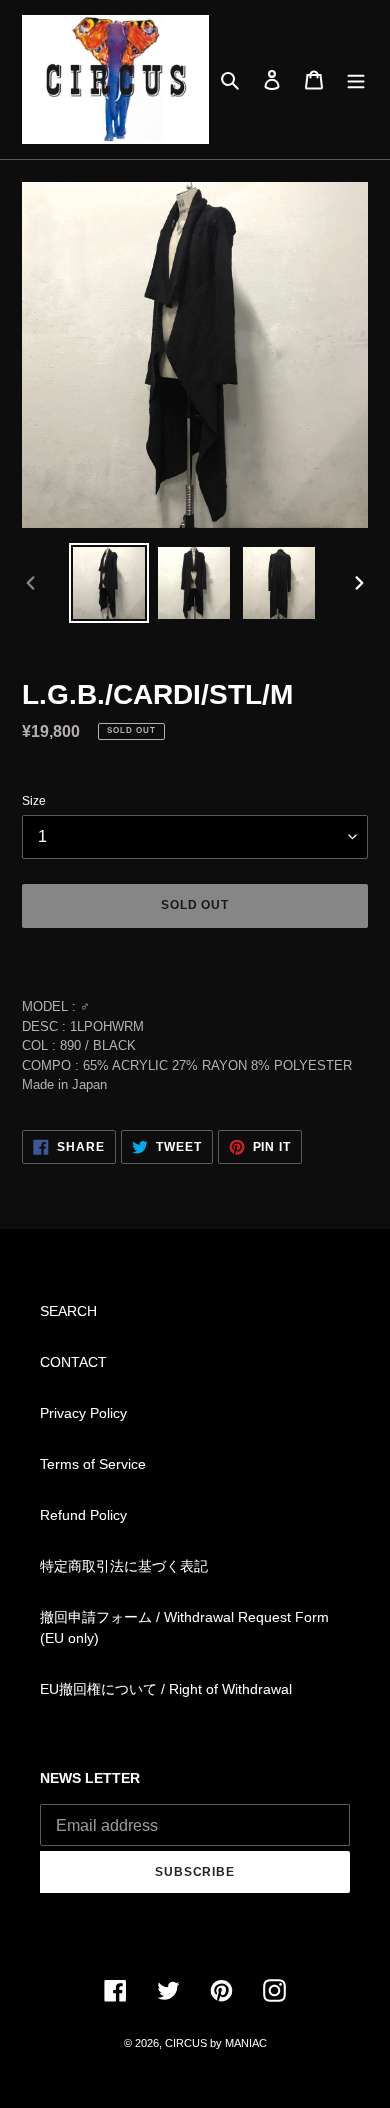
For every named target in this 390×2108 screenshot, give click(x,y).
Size (34, 801)
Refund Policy (83, 1515)
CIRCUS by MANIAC (216, 2043)
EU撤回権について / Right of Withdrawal (166, 1689)
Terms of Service (93, 1464)
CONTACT (73, 1362)
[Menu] (356, 79)
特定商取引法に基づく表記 (124, 1566)
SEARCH (68, 1311)
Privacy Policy (83, 1413)
